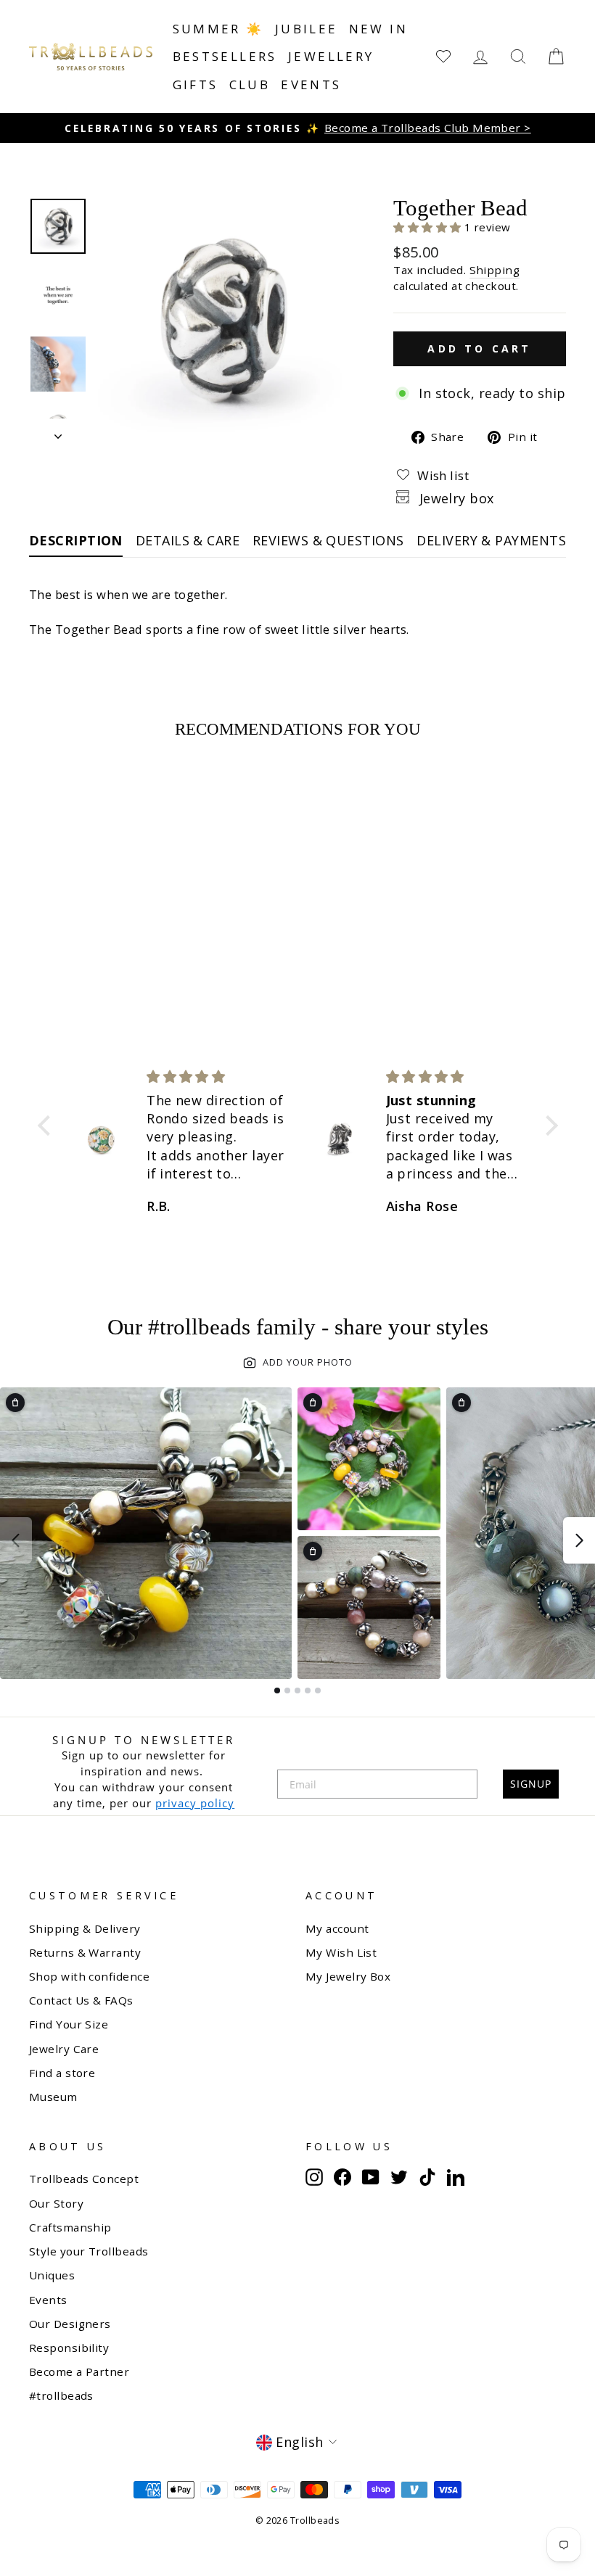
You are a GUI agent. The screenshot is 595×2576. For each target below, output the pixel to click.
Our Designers (70, 2324)
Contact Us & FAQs (81, 2000)
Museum (53, 2097)
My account (337, 1928)
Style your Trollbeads (89, 2251)
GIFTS (196, 84)
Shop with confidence (89, 1976)
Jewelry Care (64, 2049)
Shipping (495, 270)
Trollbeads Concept (84, 2179)
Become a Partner (79, 2371)
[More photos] (579, 1540)
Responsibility (69, 2348)
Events (311, 84)
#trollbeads (61, 2395)
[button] (429, 227)
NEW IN (378, 29)
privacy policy (195, 1803)
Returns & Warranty (85, 1952)
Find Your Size (69, 2024)
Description (76, 540)
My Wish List (341, 1952)
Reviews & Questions (328, 540)
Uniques (52, 2275)
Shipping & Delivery (85, 1928)
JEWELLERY (331, 56)
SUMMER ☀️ (218, 29)
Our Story (56, 2203)
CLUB (250, 84)
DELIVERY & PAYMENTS (491, 540)
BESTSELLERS (225, 56)
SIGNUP (531, 1784)
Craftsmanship (70, 2227)
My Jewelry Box (348, 1976)
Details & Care (188, 540)
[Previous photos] (16, 1540)
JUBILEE (307, 29)
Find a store (62, 2073)
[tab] (277, 1690)
